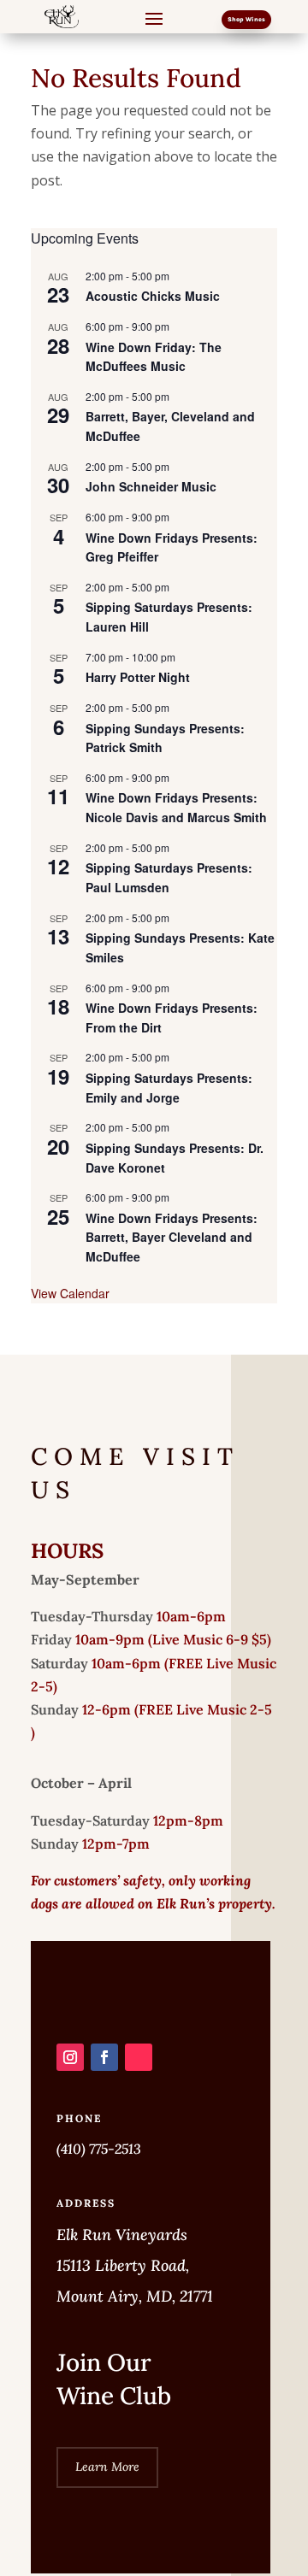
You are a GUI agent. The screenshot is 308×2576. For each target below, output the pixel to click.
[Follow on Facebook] (104, 2057)
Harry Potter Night (138, 677)
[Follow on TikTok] (139, 2057)
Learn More (107, 2467)
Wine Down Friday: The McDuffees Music (154, 357)
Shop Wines (246, 19)
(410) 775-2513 (99, 2149)
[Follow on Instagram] (70, 2057)
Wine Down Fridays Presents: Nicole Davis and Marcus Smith (176, 807)
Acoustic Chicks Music (153, 296)
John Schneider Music (151, 486)
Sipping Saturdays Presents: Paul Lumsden (169, 877)
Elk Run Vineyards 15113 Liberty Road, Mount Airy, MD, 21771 (135, 2265)
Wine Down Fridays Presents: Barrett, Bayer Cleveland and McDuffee (172, 1237)
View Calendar (70, 1293)
